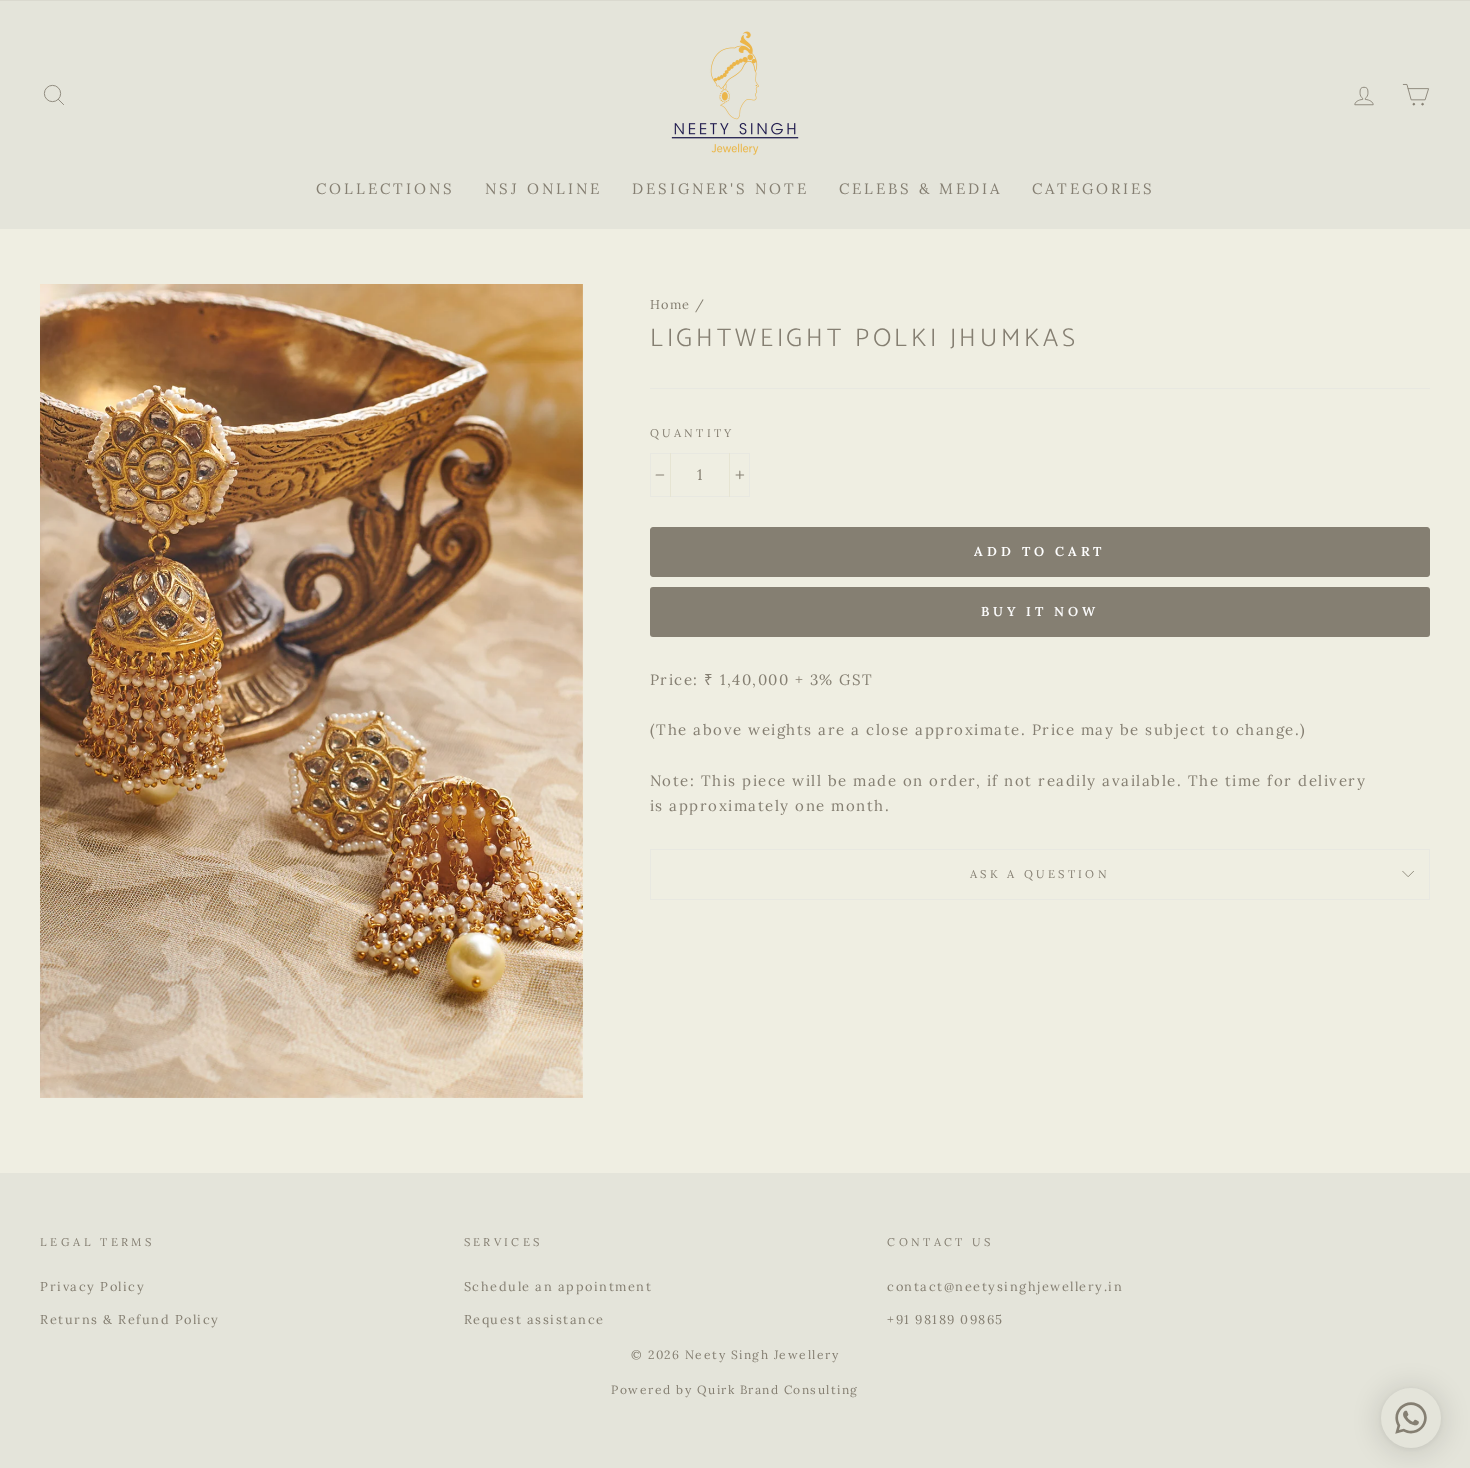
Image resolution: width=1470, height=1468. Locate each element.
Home (670, 304)
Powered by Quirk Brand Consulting (735, 1389)
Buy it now (1040, 611)
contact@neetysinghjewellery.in (1005, 1286)
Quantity (692, 433)
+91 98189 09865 (945, 1319)
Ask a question (1040, 874)
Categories (1093, 188)
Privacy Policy (92, 1286)
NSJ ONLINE (543, 188)
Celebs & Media (920, 188)
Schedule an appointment (558, 1286)
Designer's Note (720, 188)
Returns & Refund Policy (130, 1319)
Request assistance (534, 1319)
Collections (385, 188)
